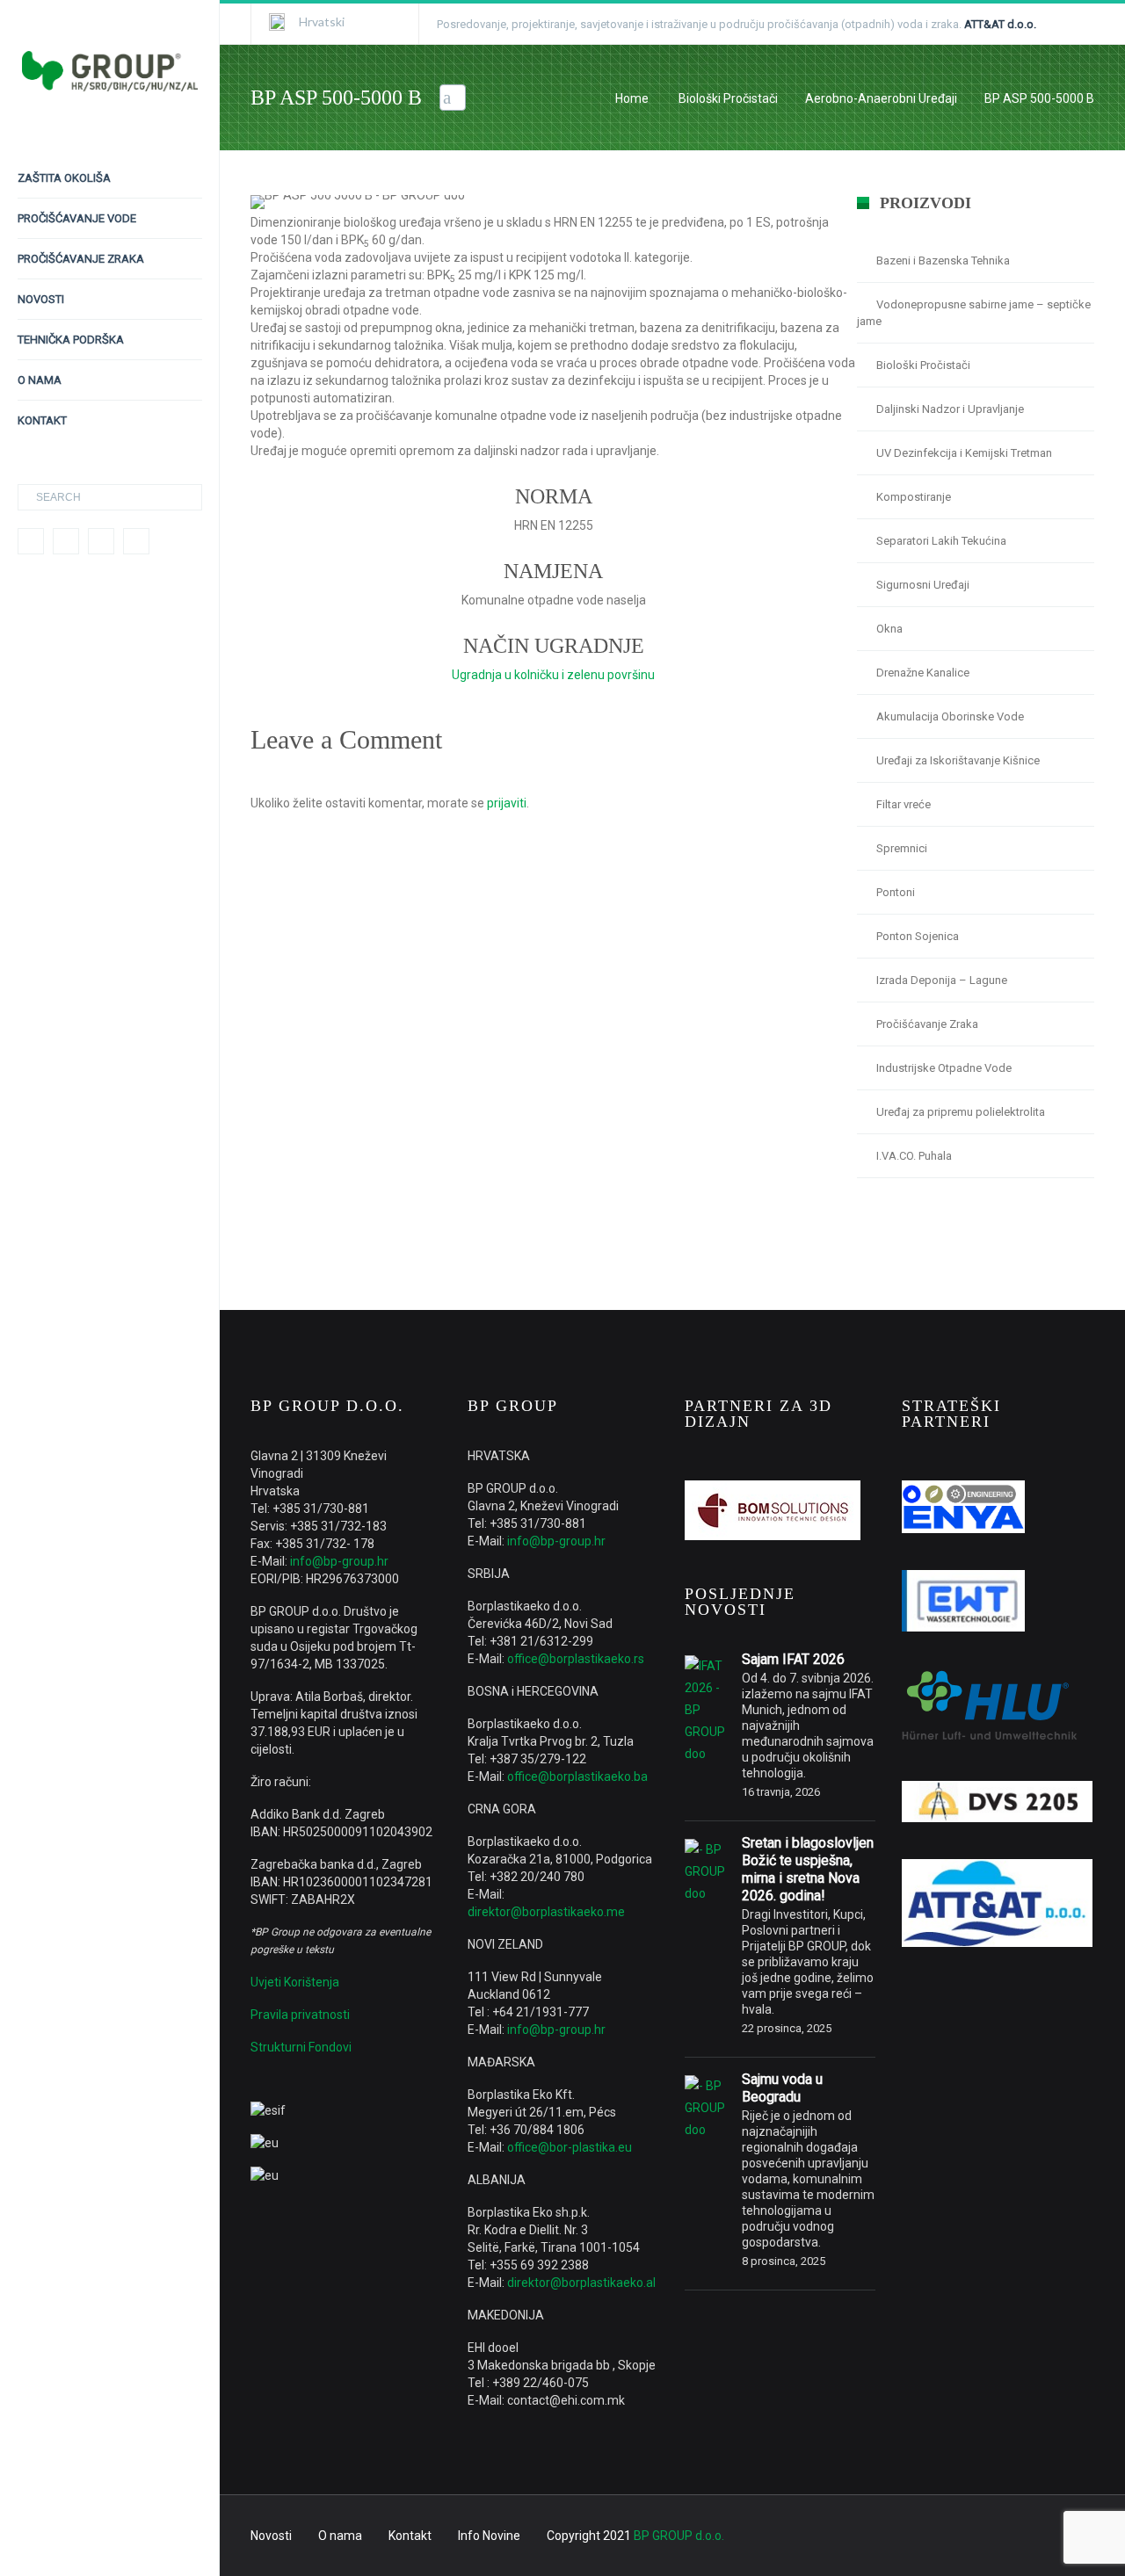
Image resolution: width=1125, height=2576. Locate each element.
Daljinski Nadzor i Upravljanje (950, 409)
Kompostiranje (914, 497)
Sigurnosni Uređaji (923, 585)
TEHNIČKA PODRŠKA (71, 340)
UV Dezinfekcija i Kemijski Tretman (964, 453)
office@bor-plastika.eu (570, 2147)
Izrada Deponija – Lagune (942, 980)
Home (632, 98)
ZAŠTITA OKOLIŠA (64, 178)
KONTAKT (42, 420)
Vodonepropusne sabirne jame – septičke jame (974, 313)
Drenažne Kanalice (923, 673)
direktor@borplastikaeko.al (581, 2283)
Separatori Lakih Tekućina (941, 541)
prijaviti (507, 803)
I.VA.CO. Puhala (914, 1156)
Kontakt (410, 2536)
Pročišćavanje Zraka (927, 1024)
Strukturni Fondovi (301, 2047)
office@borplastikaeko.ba (577, 1776)
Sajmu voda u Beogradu (782, 2088)
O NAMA (40, 380)
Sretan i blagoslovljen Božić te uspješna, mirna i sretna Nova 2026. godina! (808, 1869)
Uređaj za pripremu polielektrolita (961, 1112)
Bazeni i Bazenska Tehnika (943, 260)
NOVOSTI (41, 299)
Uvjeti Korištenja (295, 1982)
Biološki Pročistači (728, 98)
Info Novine (489, 2536)
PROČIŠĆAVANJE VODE (77, 218)
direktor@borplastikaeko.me (546, 1912)
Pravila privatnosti (300, 2015)
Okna (889, 629)
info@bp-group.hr (339, 1561)
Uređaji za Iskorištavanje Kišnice (958, 760)
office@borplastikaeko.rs (576, 1659)
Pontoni (896, 892)
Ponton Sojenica (918, 936)
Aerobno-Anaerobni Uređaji (881, 98)
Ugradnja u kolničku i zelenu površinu (553, 675)
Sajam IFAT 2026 (793, 1659)
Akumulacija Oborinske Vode (950, 716)
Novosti (271, 2536)
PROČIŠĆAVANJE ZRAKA (81, 259)
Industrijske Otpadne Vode (944, 1068)
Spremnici (902, 848)
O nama (340, 2536)
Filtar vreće (904, 804)
